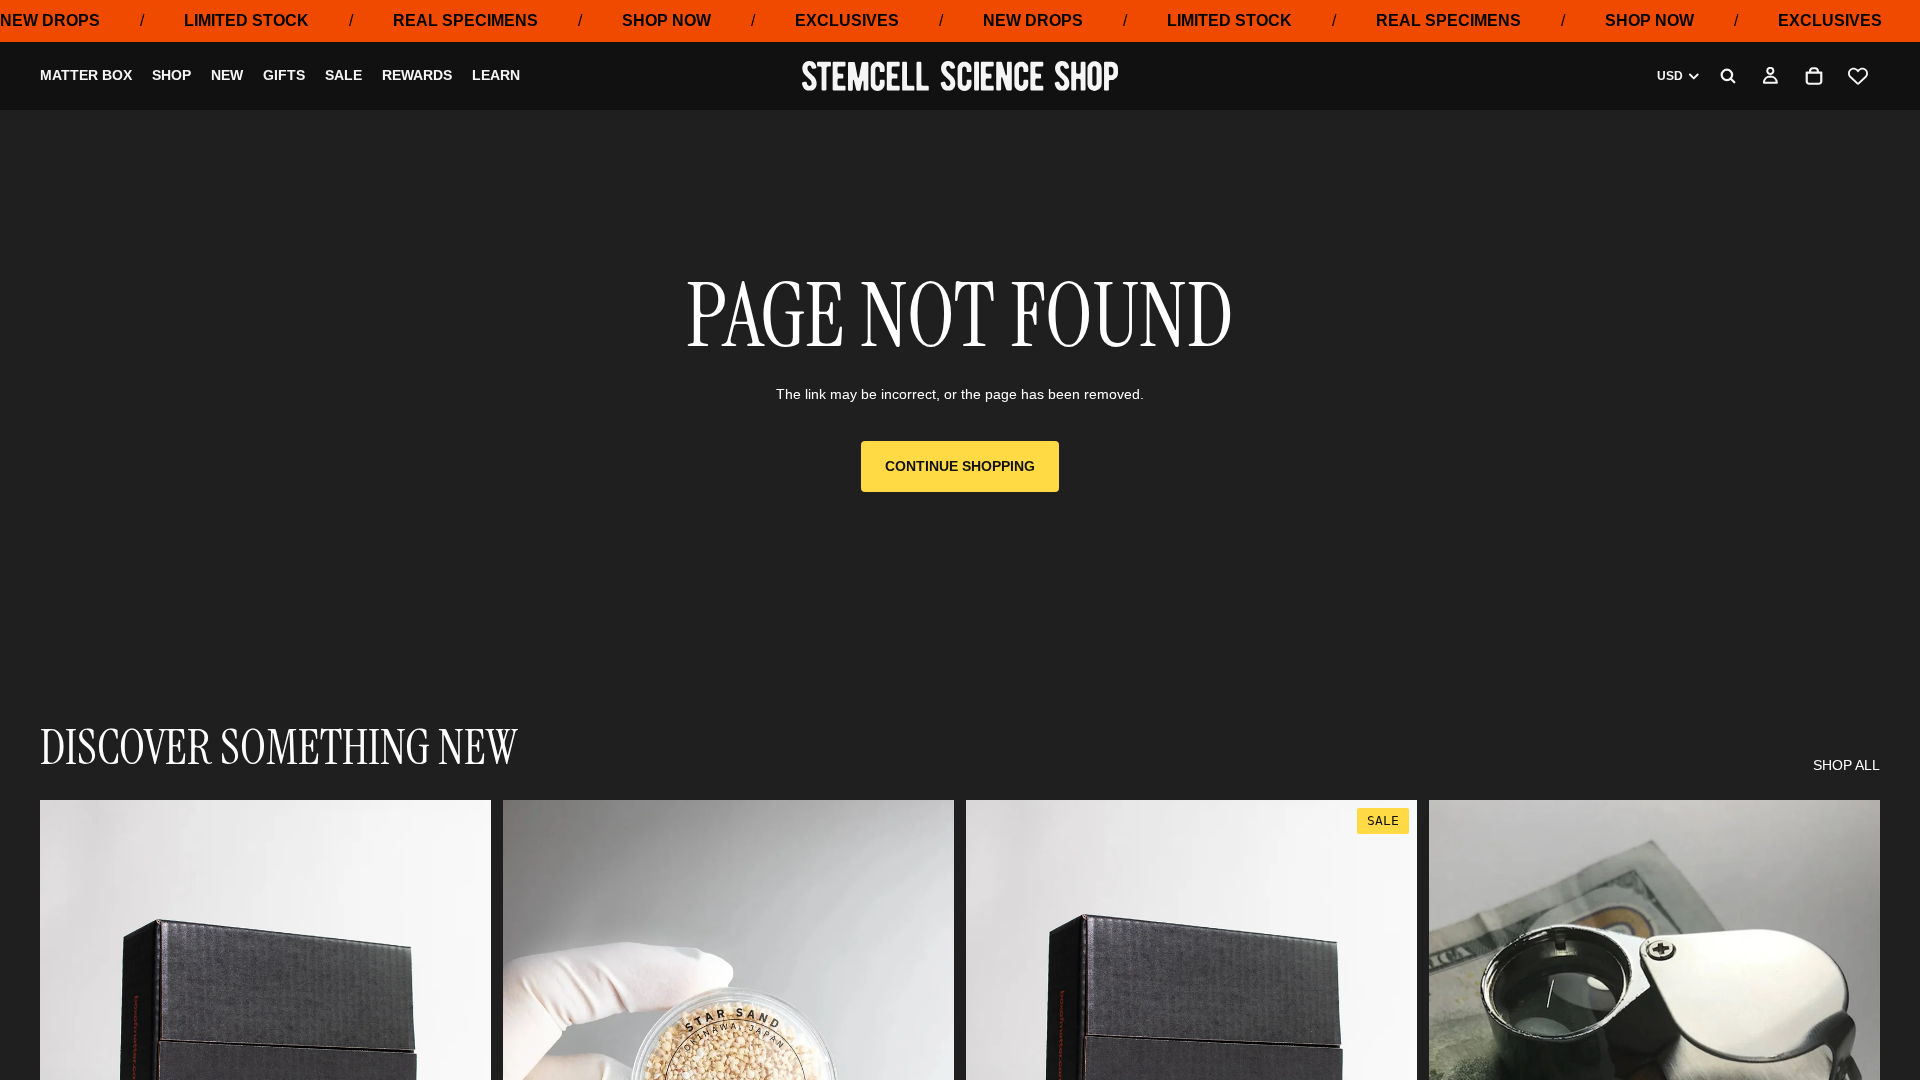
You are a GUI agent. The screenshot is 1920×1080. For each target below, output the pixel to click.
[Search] (1728, 76)
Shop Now (666, 20)
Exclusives (847, 20)
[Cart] (1814, 76)
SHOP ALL (1846, 765)
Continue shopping (960, 466)
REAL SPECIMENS (465, 20)
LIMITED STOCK (246, 20)
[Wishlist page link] (1858, 76)
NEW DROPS (50, 20)
